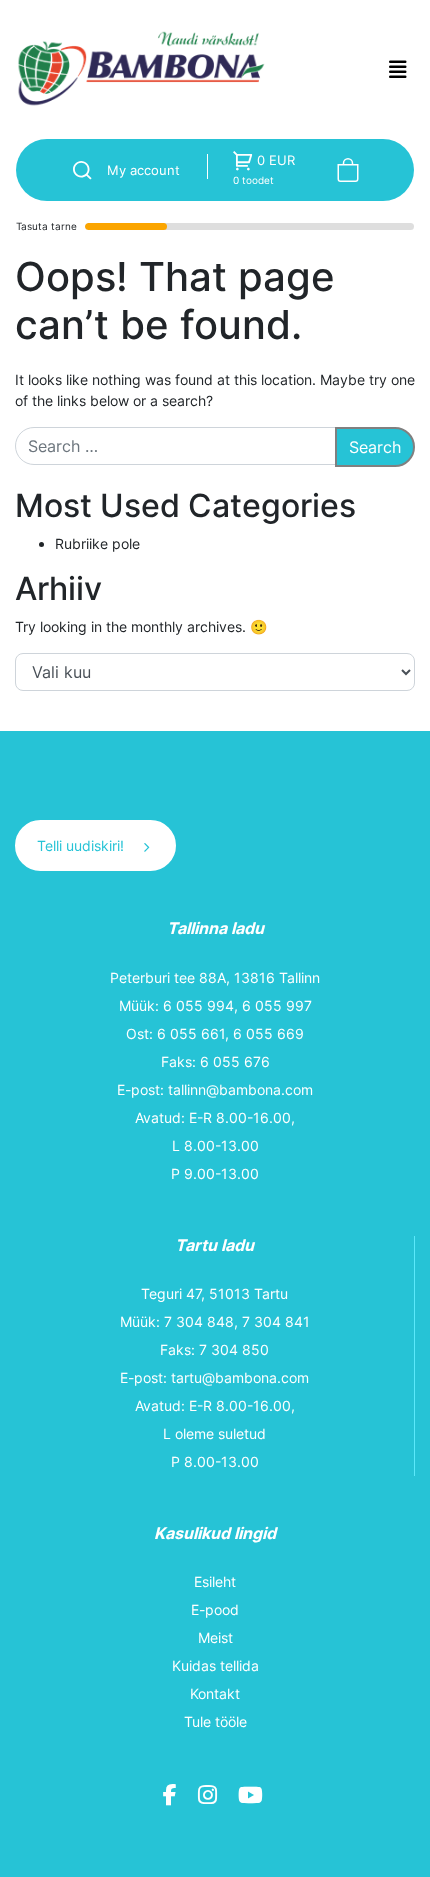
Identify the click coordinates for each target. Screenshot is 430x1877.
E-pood (215, 1609)
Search (375, 447)
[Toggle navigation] (398, 70)
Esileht (215, 1581)
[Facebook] (172, 1798)
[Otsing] (75, 170)
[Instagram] (210, 1798)
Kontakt (215, 1693)
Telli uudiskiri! (82, 845)
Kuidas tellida (215, 1665)
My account (143, 170)
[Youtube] (253, 1798)
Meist (215, 1637)
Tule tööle (215, 1721)
